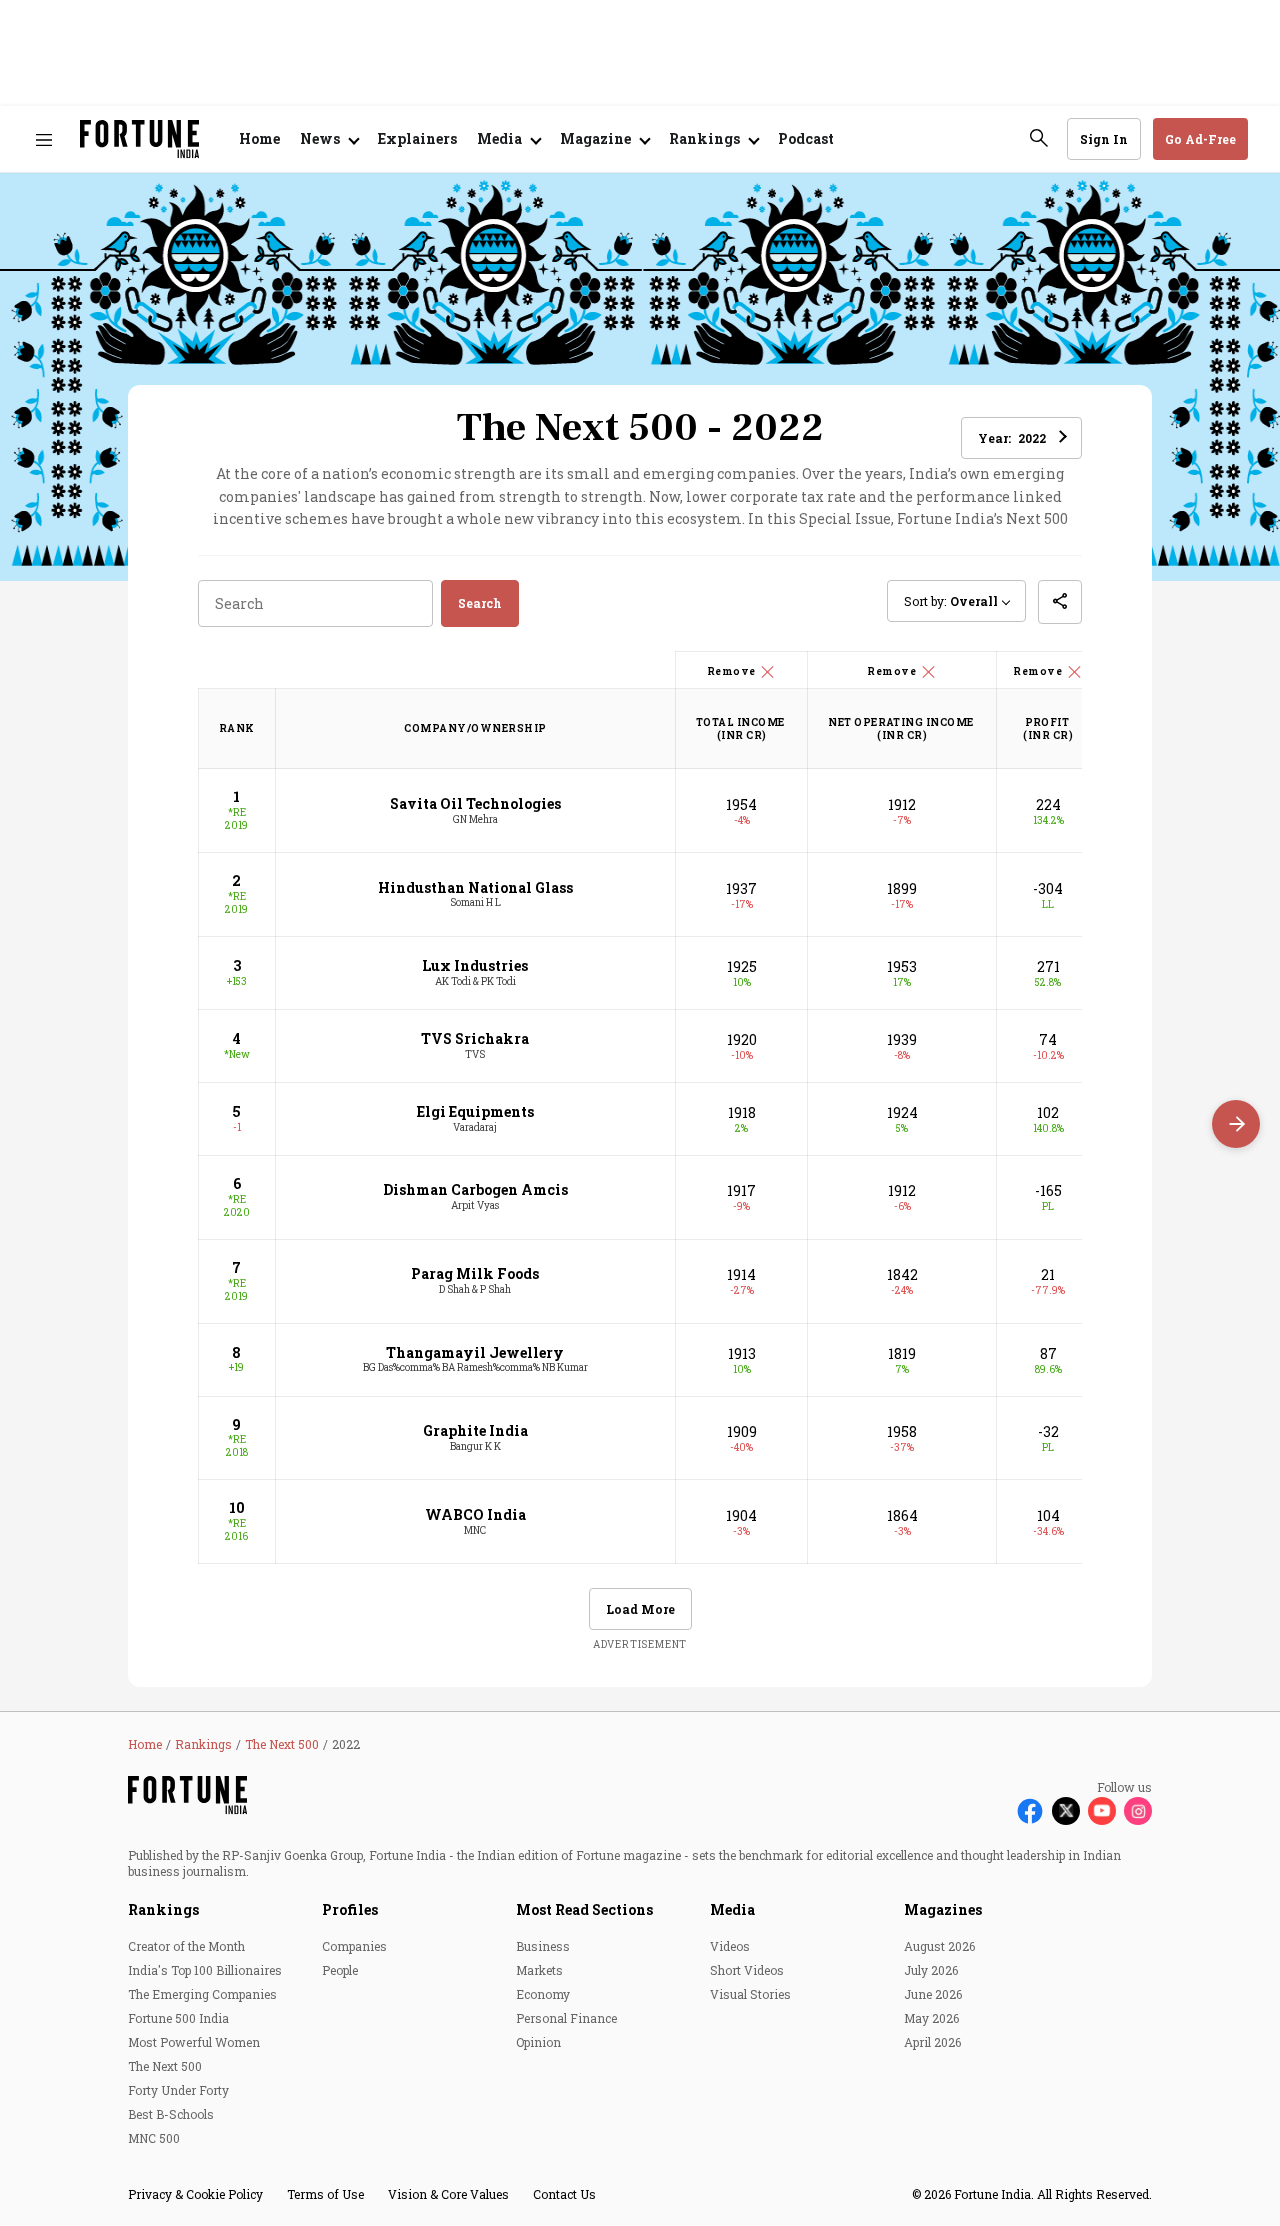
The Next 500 (165, 2066)
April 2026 (932, 2042)
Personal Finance (566, 2018)
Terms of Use (325, 2194)
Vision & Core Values (448, 2194)
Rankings (163, 1909)
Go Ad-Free (1200, 139)
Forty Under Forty (178, 2090)
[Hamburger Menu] (44, 139)
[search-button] (1039, 138)
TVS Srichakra (475, 1038)
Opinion (538, 2042)
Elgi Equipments (475, 1111)
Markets (539, 1970)
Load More (640, 1609)
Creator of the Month (186, 1946)
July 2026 (931, 1970)
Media (732, 1909)
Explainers (417, 138)
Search (480, 603)
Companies (354, 1946)
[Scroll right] (1236, 1124)
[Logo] (139, 139)
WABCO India (475, 1514)
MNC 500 (154, 2138)
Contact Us (564, 2194)
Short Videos (747, 1970)
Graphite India (475, 1430)
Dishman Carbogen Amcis (475, 1189)
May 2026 (931, 2018)
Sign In (1104, 139)
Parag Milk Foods (475, 1273)
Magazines (943, 1909)
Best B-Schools (171, 2114)
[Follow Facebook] (1030, 1811)
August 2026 (939, 1946)
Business (543, 1946)
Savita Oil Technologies (475, 803)
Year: (1012, 438)
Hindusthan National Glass (475, 887)
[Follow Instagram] (1138, 1811)
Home (259, 138)
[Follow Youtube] (1102, 1811)
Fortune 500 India (178, 2018)
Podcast (806, 138)
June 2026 (933, 1994)
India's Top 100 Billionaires (205, 1970)
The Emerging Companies (202, 1994)
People (340, 1970)
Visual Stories (750, 1994)
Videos (730, 1946)
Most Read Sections (584, 1909)
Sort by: (951, 601)
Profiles (350, 1909)
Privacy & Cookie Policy (195, 2194)
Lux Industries (475, 965)
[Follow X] (1066, 1811)
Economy (543, 1994)
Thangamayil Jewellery (475, 1352)
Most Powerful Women (194, 2042)
